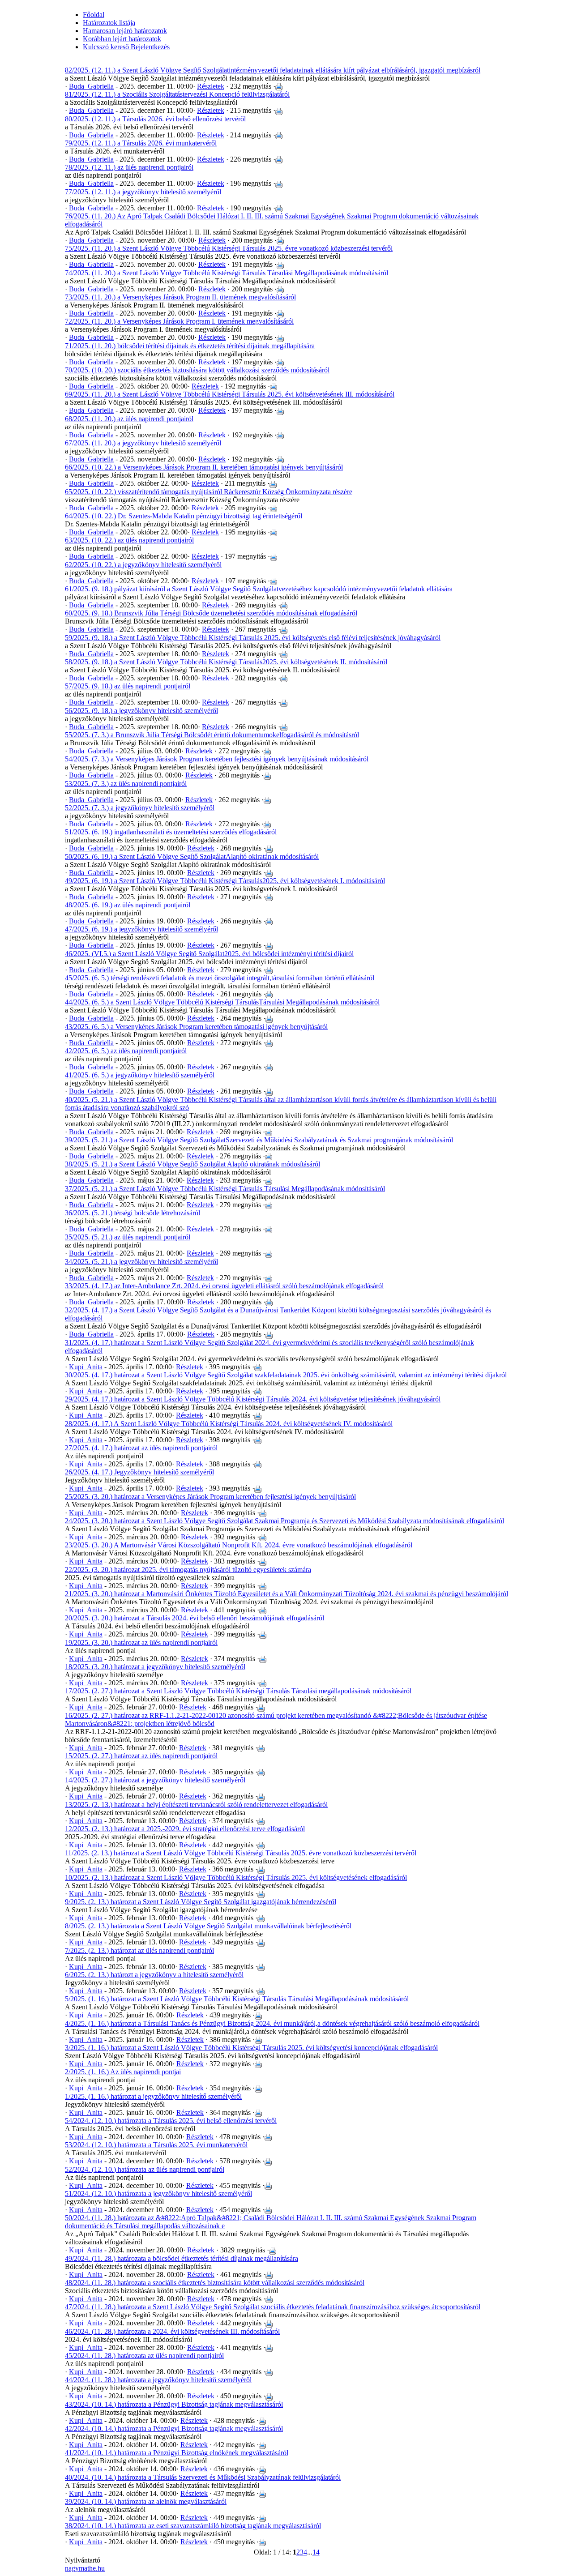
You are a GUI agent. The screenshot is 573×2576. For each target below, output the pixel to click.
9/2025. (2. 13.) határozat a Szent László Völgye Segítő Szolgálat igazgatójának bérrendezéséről (201, 1902)
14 (316, 2552)
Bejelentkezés (149, 47)
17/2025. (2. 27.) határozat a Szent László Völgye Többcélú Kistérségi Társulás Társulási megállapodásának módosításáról (238, 1691)
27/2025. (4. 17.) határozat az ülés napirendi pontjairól (141, 1448)
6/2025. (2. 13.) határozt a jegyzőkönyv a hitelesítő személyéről (154, 1975)
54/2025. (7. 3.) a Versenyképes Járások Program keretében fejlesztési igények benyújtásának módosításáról (217, 759)
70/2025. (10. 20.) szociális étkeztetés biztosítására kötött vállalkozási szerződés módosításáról (197, 370)
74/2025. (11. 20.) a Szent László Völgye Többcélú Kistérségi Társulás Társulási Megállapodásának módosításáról (227, 273)
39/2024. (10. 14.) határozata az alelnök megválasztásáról (146, 2501)
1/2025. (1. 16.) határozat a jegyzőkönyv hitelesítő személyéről (153, 2096)
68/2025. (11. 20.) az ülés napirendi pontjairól (129, 419)
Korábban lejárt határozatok (122, 39)
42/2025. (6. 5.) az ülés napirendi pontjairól (126, 1051)
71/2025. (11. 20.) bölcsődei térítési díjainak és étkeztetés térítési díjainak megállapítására (190, 346)
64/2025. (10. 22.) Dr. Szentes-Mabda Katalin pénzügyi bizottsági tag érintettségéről (184, 516)
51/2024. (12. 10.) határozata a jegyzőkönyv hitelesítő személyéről (158, 2194)
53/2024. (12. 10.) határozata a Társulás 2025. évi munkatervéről (156, 2145)
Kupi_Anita (86, 1367)
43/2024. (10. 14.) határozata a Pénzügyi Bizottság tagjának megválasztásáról (174, 2404)
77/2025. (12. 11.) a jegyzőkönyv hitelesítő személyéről (143, 192)
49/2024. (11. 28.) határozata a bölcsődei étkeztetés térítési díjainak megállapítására (182, 2258)
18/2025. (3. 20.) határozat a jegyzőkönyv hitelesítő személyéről (155, 1667)
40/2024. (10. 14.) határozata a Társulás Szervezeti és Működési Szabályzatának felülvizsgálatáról (203, 2477)
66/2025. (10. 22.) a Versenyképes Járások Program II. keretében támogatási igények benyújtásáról (204, 467)
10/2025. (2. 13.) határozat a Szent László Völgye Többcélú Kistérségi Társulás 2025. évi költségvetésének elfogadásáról (236, 1878)
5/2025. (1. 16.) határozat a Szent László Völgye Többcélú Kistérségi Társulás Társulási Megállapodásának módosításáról (237, 1999)
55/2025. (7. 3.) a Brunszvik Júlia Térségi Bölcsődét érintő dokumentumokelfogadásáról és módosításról (212, 735)
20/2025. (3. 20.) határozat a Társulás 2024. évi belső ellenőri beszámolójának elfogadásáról (195, 1618)
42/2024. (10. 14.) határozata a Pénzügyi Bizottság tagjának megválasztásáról (174, 2429)
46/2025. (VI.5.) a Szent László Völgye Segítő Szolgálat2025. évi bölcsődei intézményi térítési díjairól (209, 954)
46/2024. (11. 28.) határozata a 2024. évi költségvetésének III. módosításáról (172, 2331)
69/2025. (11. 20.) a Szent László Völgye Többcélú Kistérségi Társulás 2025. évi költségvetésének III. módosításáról (230, 394)
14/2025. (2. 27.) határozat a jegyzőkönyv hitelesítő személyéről (155, 1780)
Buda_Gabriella (91, 86)
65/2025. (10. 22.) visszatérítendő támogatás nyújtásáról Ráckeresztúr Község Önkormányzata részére (209, 492)
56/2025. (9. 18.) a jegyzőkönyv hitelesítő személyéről (141, 711)
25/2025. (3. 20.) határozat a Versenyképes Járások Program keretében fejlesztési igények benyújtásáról (210, 1497)
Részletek (211, 86)
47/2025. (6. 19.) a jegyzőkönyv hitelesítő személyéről (141, 929)
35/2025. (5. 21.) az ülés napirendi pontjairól (128, 1237)
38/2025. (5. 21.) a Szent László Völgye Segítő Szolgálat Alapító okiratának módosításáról (192, 1164)
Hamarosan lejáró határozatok (125, 31)
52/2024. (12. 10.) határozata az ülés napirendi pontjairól (145, 2169)
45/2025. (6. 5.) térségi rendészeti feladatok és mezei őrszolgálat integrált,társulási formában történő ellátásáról (220, 978)
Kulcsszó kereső (106, 47)
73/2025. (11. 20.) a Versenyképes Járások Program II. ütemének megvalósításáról (180, 297)
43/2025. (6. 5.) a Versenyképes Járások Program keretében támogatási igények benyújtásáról (196, 1027)
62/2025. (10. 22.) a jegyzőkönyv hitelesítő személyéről (143, 565)
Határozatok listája (109, 23)
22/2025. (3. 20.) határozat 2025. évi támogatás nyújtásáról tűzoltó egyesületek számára (188, 1570)
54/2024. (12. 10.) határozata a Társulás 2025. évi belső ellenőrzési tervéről (171, 2121)
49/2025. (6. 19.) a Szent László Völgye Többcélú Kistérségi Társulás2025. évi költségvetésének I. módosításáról (225, 881)
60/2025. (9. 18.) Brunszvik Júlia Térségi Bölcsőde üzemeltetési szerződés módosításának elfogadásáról (211, 613)
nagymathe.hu (85, 2568)
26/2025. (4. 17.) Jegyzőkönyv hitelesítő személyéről (139, 1472)
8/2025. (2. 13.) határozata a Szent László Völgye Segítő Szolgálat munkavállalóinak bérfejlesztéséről (208, 1926)
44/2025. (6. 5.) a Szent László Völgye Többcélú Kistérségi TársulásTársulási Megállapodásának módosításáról (222, 1002)
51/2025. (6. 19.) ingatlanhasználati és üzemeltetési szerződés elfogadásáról (171, 832)
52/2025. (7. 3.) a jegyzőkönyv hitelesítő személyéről (140, 808)
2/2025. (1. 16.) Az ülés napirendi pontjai (123, 2072)
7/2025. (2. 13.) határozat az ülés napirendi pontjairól (139, 1950)
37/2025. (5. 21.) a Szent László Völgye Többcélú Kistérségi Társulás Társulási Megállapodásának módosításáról (225, 1189)
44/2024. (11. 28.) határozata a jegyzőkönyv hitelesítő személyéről (158, 2380)
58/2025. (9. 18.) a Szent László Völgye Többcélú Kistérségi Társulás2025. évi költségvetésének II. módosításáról (226, 662)
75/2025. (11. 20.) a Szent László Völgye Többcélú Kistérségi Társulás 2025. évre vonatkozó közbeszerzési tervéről (229, 248)
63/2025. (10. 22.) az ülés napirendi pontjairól (129, 540)
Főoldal (94, 15)
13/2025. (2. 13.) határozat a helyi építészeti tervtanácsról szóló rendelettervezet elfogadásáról (196, 1805)
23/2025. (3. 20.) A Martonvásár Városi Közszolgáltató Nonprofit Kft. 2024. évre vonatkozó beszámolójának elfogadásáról (239, 1545)
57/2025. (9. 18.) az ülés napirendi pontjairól (128, 686)
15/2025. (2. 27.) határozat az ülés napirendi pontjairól (141, 1756)
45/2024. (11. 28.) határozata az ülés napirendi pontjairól (144, 2356)
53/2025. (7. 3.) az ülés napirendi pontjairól (126, 784)
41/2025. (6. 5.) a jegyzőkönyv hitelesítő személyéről (140, 1075)
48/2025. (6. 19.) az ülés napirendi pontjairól (128, 905)
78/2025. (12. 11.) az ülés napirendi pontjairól (129, 167)
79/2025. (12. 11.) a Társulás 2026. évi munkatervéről (141, 143)
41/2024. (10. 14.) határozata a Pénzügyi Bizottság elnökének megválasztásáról (177, 2453)
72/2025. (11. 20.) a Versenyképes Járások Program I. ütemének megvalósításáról (179, 321)
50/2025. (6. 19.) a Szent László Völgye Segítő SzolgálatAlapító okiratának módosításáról (192, 857)
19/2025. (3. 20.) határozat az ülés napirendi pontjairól (141, 1643)
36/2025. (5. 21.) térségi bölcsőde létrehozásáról (133, 1213)
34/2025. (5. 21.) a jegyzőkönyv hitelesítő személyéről (141, 1262)
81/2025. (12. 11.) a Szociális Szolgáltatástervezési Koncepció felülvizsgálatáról (177, 94)
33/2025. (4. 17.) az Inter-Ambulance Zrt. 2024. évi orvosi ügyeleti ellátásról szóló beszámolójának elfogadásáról (224, 1286)
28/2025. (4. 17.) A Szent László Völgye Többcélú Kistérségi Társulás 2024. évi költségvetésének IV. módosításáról (229, 1424)
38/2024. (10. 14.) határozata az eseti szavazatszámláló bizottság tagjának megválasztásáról (193, 2526)
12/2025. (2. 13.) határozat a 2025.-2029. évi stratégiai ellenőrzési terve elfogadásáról (185, 1829)
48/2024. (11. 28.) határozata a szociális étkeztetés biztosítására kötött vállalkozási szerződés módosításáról (215, 2283)
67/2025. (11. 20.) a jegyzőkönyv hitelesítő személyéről (143, 443)
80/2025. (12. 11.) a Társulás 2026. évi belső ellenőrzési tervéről (155, 119)
